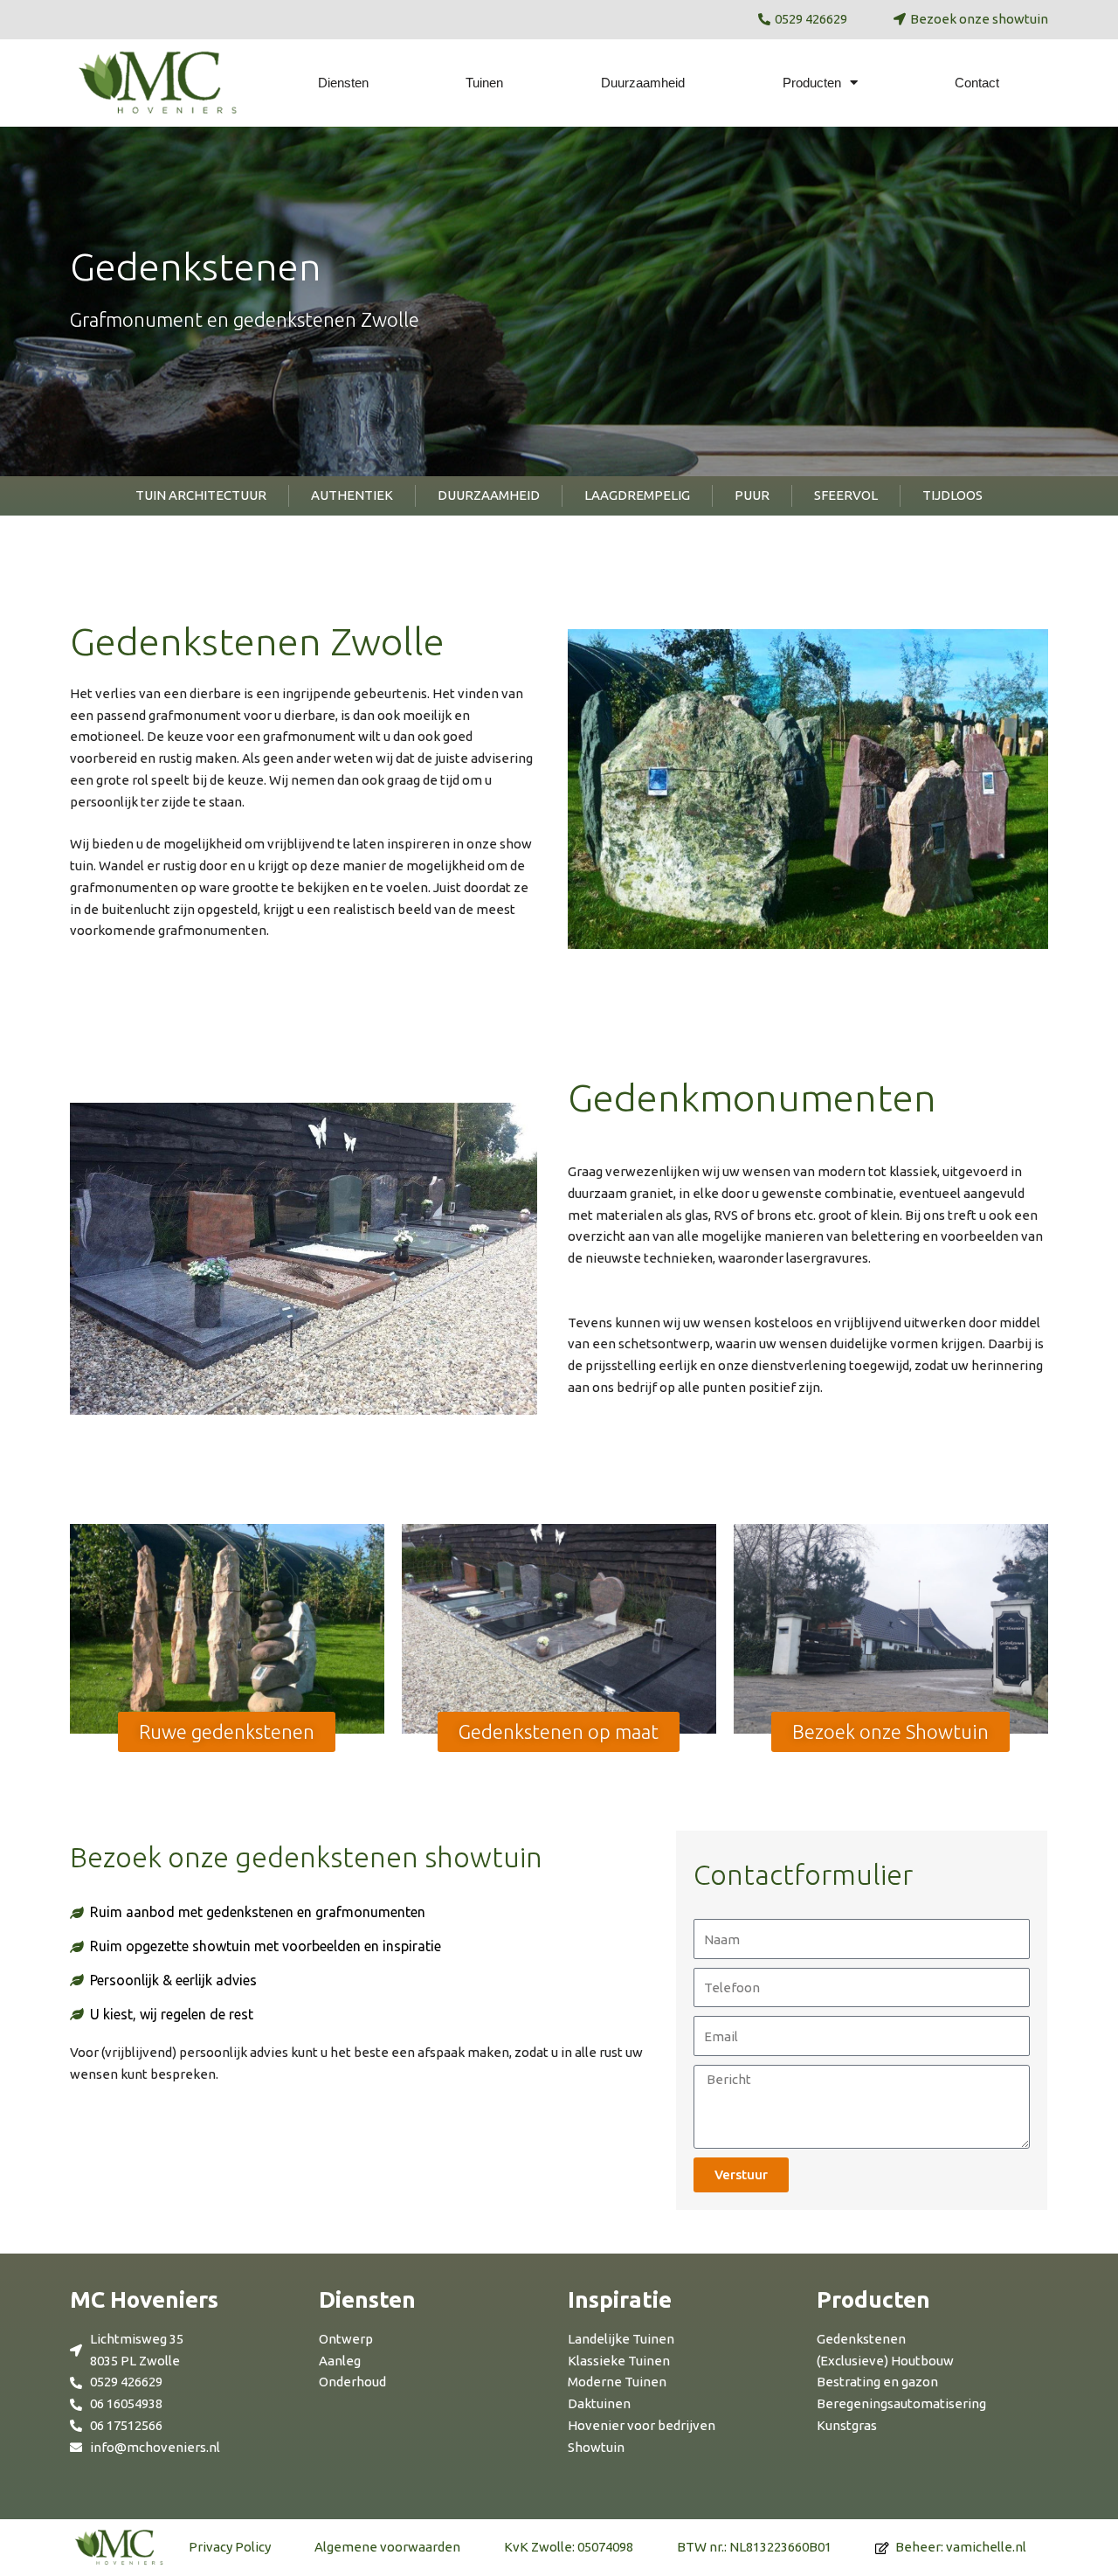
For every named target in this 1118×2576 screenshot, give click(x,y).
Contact (977, 83)
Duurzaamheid (643, 83)
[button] (227, 1732)
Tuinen (484, 83)
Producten (812, 83)
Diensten (343, 83)
